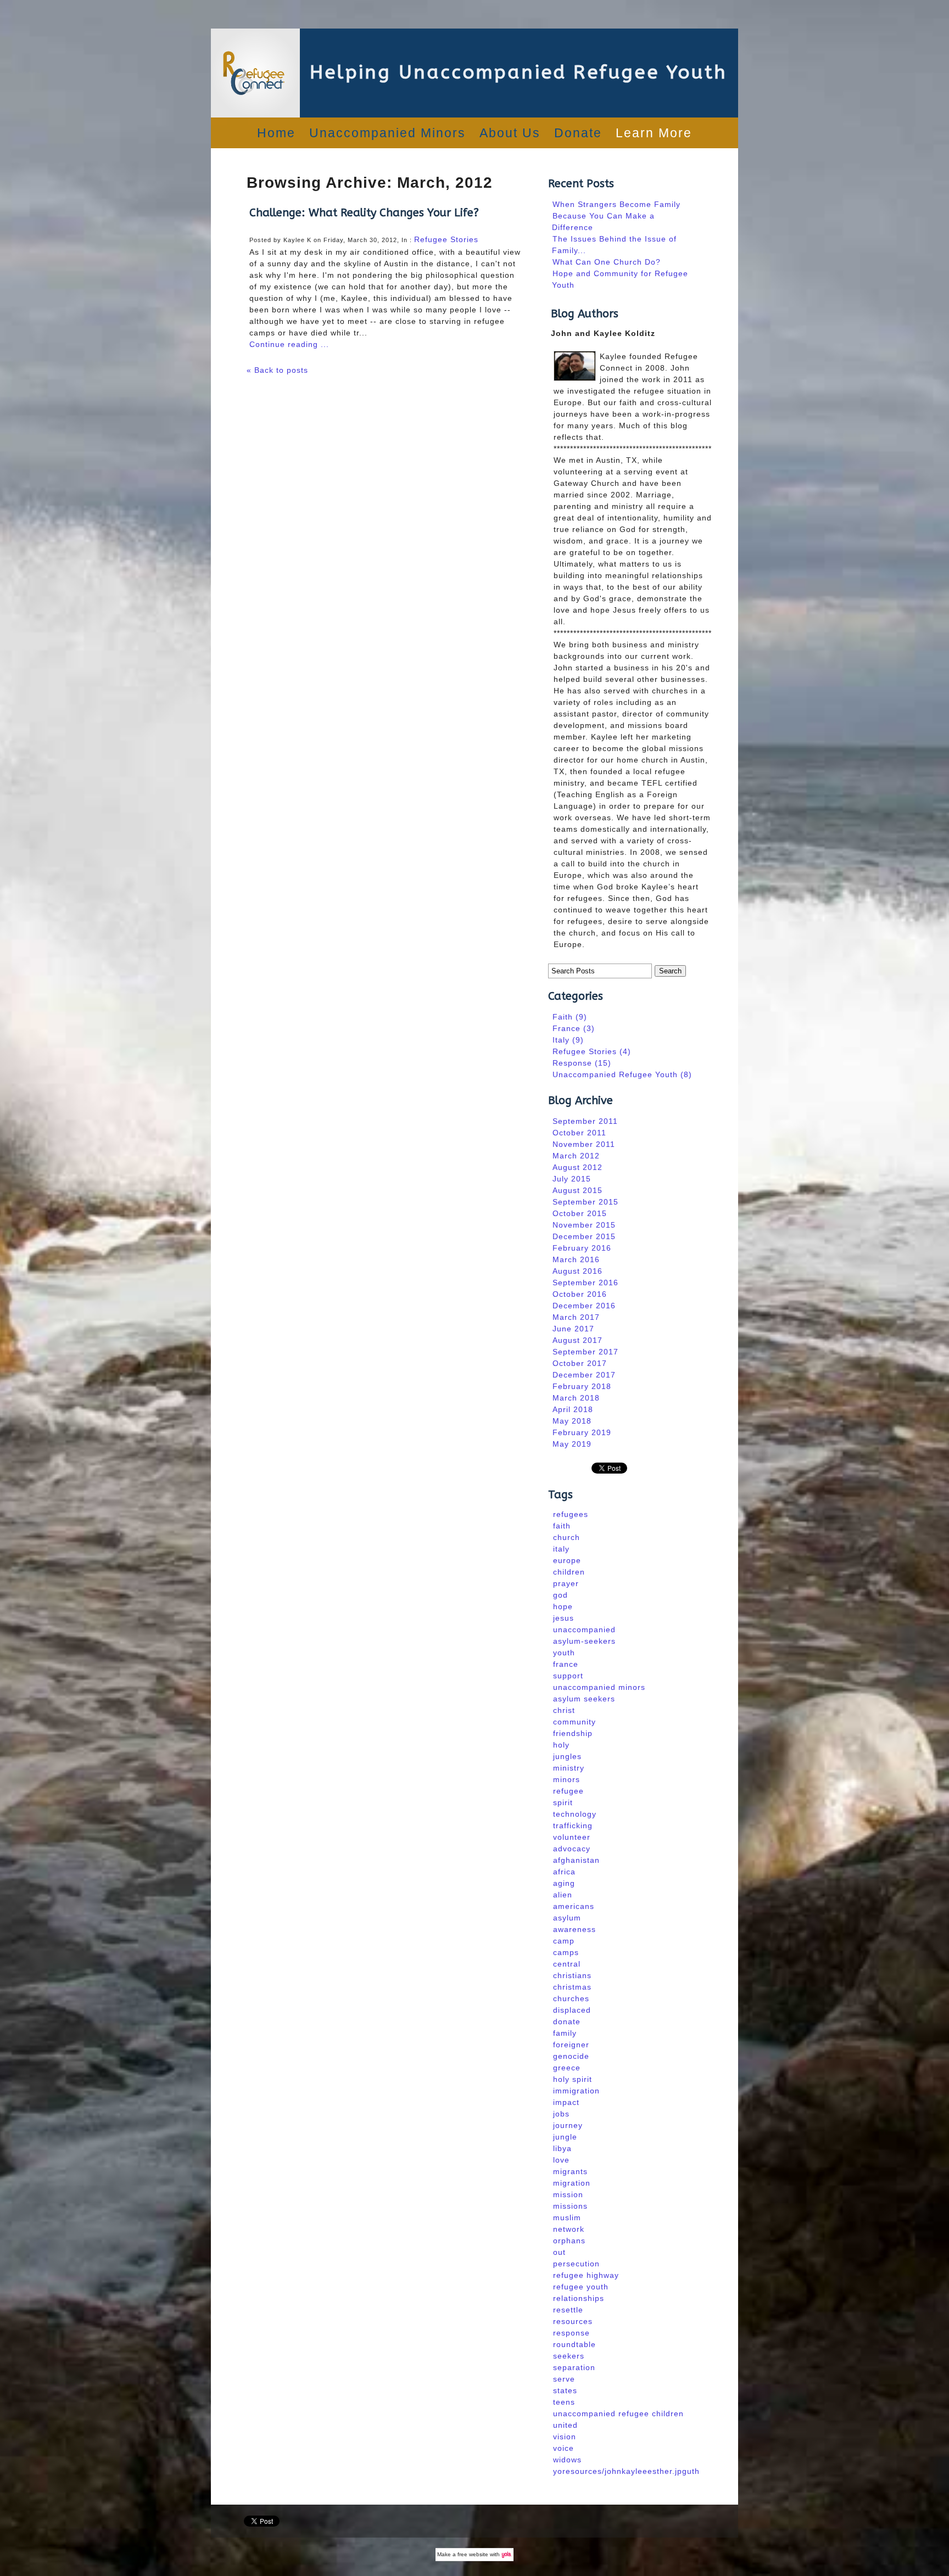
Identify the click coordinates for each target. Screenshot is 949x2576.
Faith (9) (570, 1017)
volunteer (572, 1837)
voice (563, 2448)
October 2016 (580, 1294)
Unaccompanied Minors (387, 133)
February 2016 (582, 1248)
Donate (578, 133)
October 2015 (580, 1213)
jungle (565, 2137)
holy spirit (573, 2079)
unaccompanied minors (599, 1687)
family (565, 2033)
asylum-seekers (584, 1641)
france (566, 1664)
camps (566, 1952)
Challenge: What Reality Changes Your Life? (364, 213)
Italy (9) (568, 1040)
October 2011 (579, 1133)
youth (564, 1653)
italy (561, 1549)
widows (567, 2460)
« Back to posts (277, 370)
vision (565, 2437)
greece (567, 2068)
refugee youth (581, 2287)
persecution (576, 2264)
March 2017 (576, 1317)
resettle (568, 2310)
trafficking (573, 1825)
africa (564, 1872)
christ (564, 1710)
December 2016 (584, 1306)
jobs (561, 2114)
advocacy (572, 1849)
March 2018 (576, 1398)
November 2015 (584, 1225)
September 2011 (585, 1121)
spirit (563, 1802)
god (560, 1595)
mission (568, 2194)
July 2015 (572, 1179)
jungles (567, 1756)
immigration (576, 2091)
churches (571, 1998)
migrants (570, 2171)
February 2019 (582, 1432)
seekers (569, 2356)
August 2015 (577, 1190)
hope (563, 1606)
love (561, 2160)
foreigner (571, 2045)
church (566, 1537)
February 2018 (582, 1386)
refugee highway (586, 2275)
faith (562, 1526)
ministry (569, 1768)
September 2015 (585, 1202)
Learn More (654, 133)
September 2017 (585, 1352)
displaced (572, 2010)
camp (564, 1941)
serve (564, 2379)
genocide (571, 2056)
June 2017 (573, 1329)
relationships (579, 2298)
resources (573, 2321)
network (569, 2229)
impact (566, 2102)
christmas (572, 1987)
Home (276, 133)
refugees (571, 1514)
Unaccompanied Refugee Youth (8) (622, 1074)
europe (567, 1560)
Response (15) (582, 1063)
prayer (566, 1583)
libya (562, 2148)
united (565, 2425)
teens (564, 2402)
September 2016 (585, 1283)
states (565, 2390)
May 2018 (572, 1421)
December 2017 (584, 1375)
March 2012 (576, 1156)
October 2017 (580, 1363)
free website (473, 2554)
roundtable (574, 2344)
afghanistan (576, 1860)
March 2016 (576, 1259)
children (569, 1572)
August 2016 (577, 1271)
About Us (510, 133)
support (568, 1676)
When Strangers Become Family (616, 204)
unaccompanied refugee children (618, 2413)
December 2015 (584, 1236)
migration (572, 2183)
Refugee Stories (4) (592, 1051)
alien (563, 1895)
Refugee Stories (446, 239)
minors (566, 1779)
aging (564, 1883)
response (571, 2333)
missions (570, 2206)
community (574, 1722)
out (559, 2252)
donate (567, 2021)
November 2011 (584, 1144)
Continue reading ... (289, 344)
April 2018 (573, 1409)
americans (574, 1906)
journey (568, 2125)
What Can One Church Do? (607, 262)
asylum (567, 1918)
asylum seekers (584, 1699)
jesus (563, 1618)
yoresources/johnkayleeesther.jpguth (626, 2471)
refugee (568, 1791)
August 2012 (577, 1167)
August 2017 (577, 1340)
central (567, 1964)
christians (572, 1975)
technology (575, 1814)
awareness (574, 1929)
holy (561, 1745)
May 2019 (572, 1444)
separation (574, 2367)
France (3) (574, 1028)
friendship (573, 1733)
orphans (569, 2241)
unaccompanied (584, 1629)
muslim (567, 2217)
